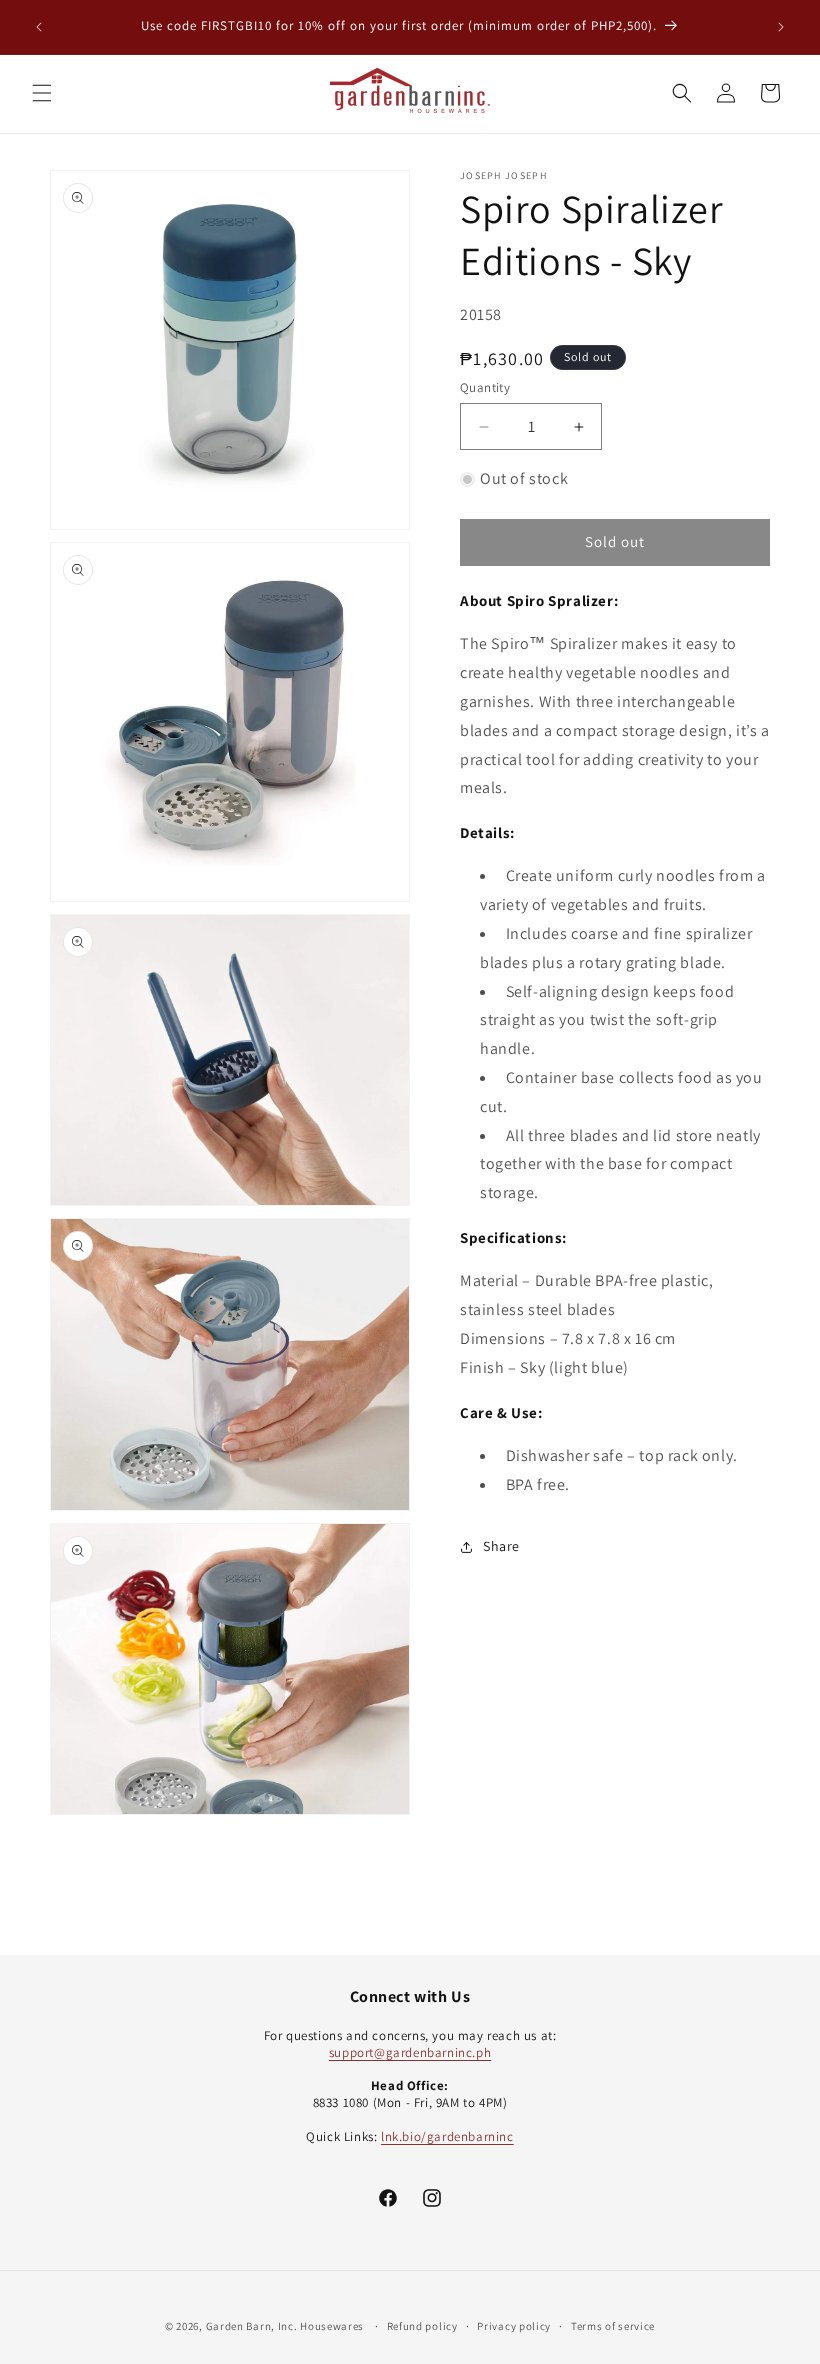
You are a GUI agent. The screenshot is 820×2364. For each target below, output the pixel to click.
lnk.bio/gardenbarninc (447, 2136)
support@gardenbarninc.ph (410, 2052)
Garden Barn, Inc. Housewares (285, 2326)
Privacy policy (514, 2326)
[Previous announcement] (39, 27)
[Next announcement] (781, 27)
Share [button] (501, 1546)
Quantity (485, 387)
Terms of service (613, 2326)
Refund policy (422, 2326)
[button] (42, 93)
